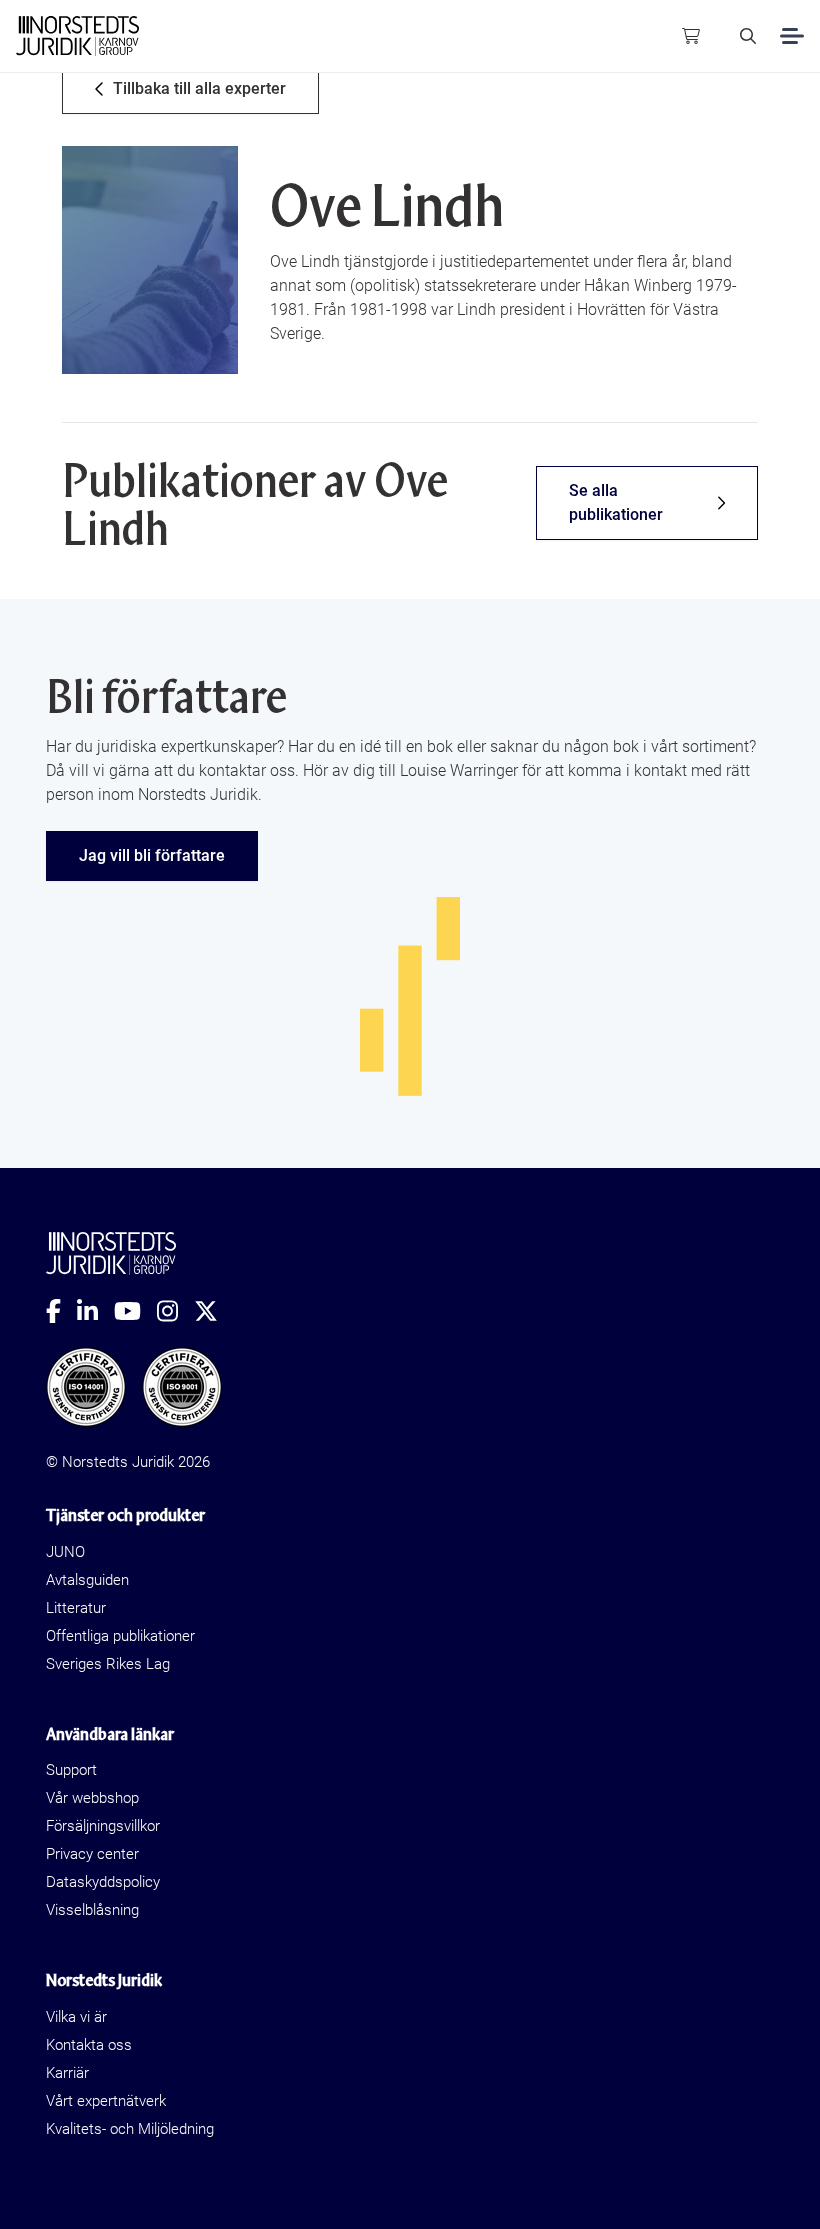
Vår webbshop (92, 1798)
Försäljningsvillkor (103, 1826)
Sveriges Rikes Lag (108, 1664)
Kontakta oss (89, 2045)
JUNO (65, 1552)
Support (71, 1770)
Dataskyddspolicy (103, 1882)
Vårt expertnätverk (106, 2101)
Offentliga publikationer (120, 1636)
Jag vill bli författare (152, 855)
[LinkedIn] (95, 1311)
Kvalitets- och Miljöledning (130, 2129)
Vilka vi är (76, 2017)
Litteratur (76, 1608)
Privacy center (92, 1854)
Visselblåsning (92, 1910)
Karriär (67, 2073)
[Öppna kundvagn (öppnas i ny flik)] (691, 36)
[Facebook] (61, 1311)
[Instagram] (175, 1311)
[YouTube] (135, 1311)
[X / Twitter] (214, 1311)
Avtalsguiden (87, 1580)
